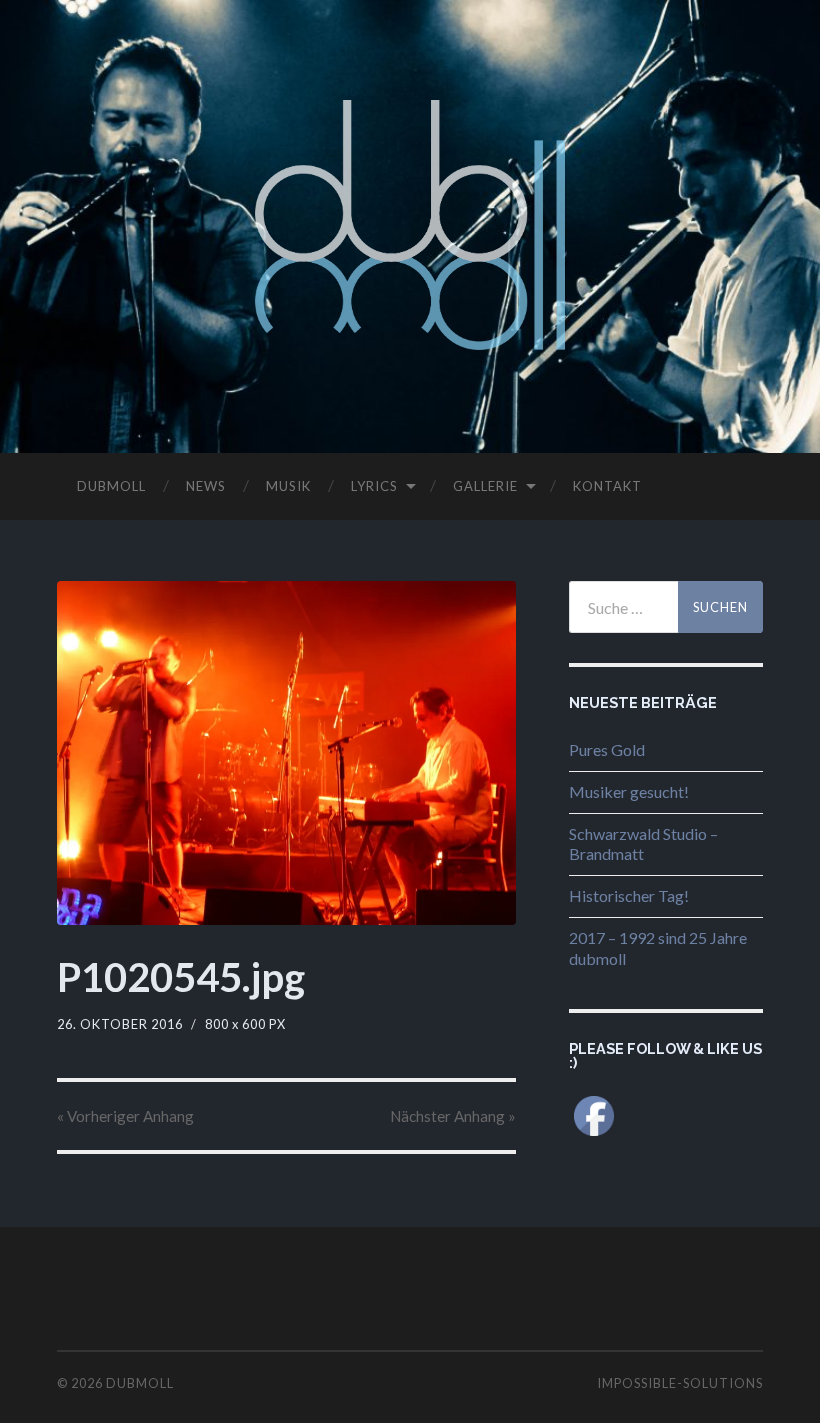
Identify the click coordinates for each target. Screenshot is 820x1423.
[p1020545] (286, 753)
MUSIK (288, 486)
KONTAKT (607, 486)
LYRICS (374, 486)
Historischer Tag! (629, 895)
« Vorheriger (125, 1116)
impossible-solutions (680, 1383)
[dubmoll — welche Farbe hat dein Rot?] (410, 225)
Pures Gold (607, 749)
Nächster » (453, 1116)
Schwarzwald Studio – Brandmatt (643, 844)
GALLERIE (485, 486)
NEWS (206, 486)
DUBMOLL (111, 486)
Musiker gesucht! (629, 791)
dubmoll (140, 1383)
